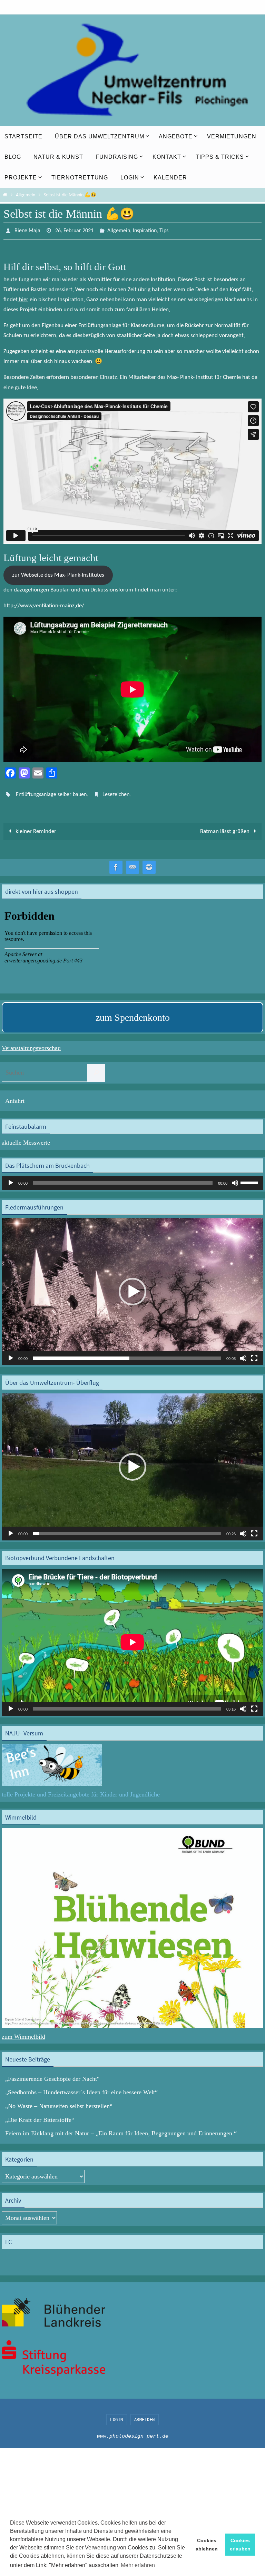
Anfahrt (15, 1097)
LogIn (117, 2416)
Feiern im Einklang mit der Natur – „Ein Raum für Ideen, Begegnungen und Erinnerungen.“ (121, 2129)
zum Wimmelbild (23, 2033)
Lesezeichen (116, 792)
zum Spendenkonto (133, 1014)
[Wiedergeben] (11, 1179)
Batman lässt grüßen (225, 828)
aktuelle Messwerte (26, 1139)
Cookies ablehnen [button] (207, 2545)
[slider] (250, 1178)
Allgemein (26, 195)
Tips (164, 230)
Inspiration (145, 230)
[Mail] (132, 864)
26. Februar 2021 (74, 230)
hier (23, 298)
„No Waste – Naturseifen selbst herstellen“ (59, 2102)
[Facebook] (116, 864)
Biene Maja (27, 230)
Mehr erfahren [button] (138, 2565)
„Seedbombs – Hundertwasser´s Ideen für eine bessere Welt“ (81, 2088)
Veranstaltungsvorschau (31, 1044)
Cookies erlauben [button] (240, 2545)
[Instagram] (149, 864)
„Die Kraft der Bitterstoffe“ (40, 2116)
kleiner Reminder (35, 828)
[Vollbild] (254, 1354)
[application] (132, 1179)
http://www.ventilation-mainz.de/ (44, 604)
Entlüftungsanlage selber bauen (51, 792)
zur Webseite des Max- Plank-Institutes (58, 573)
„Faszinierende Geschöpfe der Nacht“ (52, 2075)
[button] (132, 1288)
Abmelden (145, 2416)
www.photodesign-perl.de (133, 2432)
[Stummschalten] (235, 1179)
